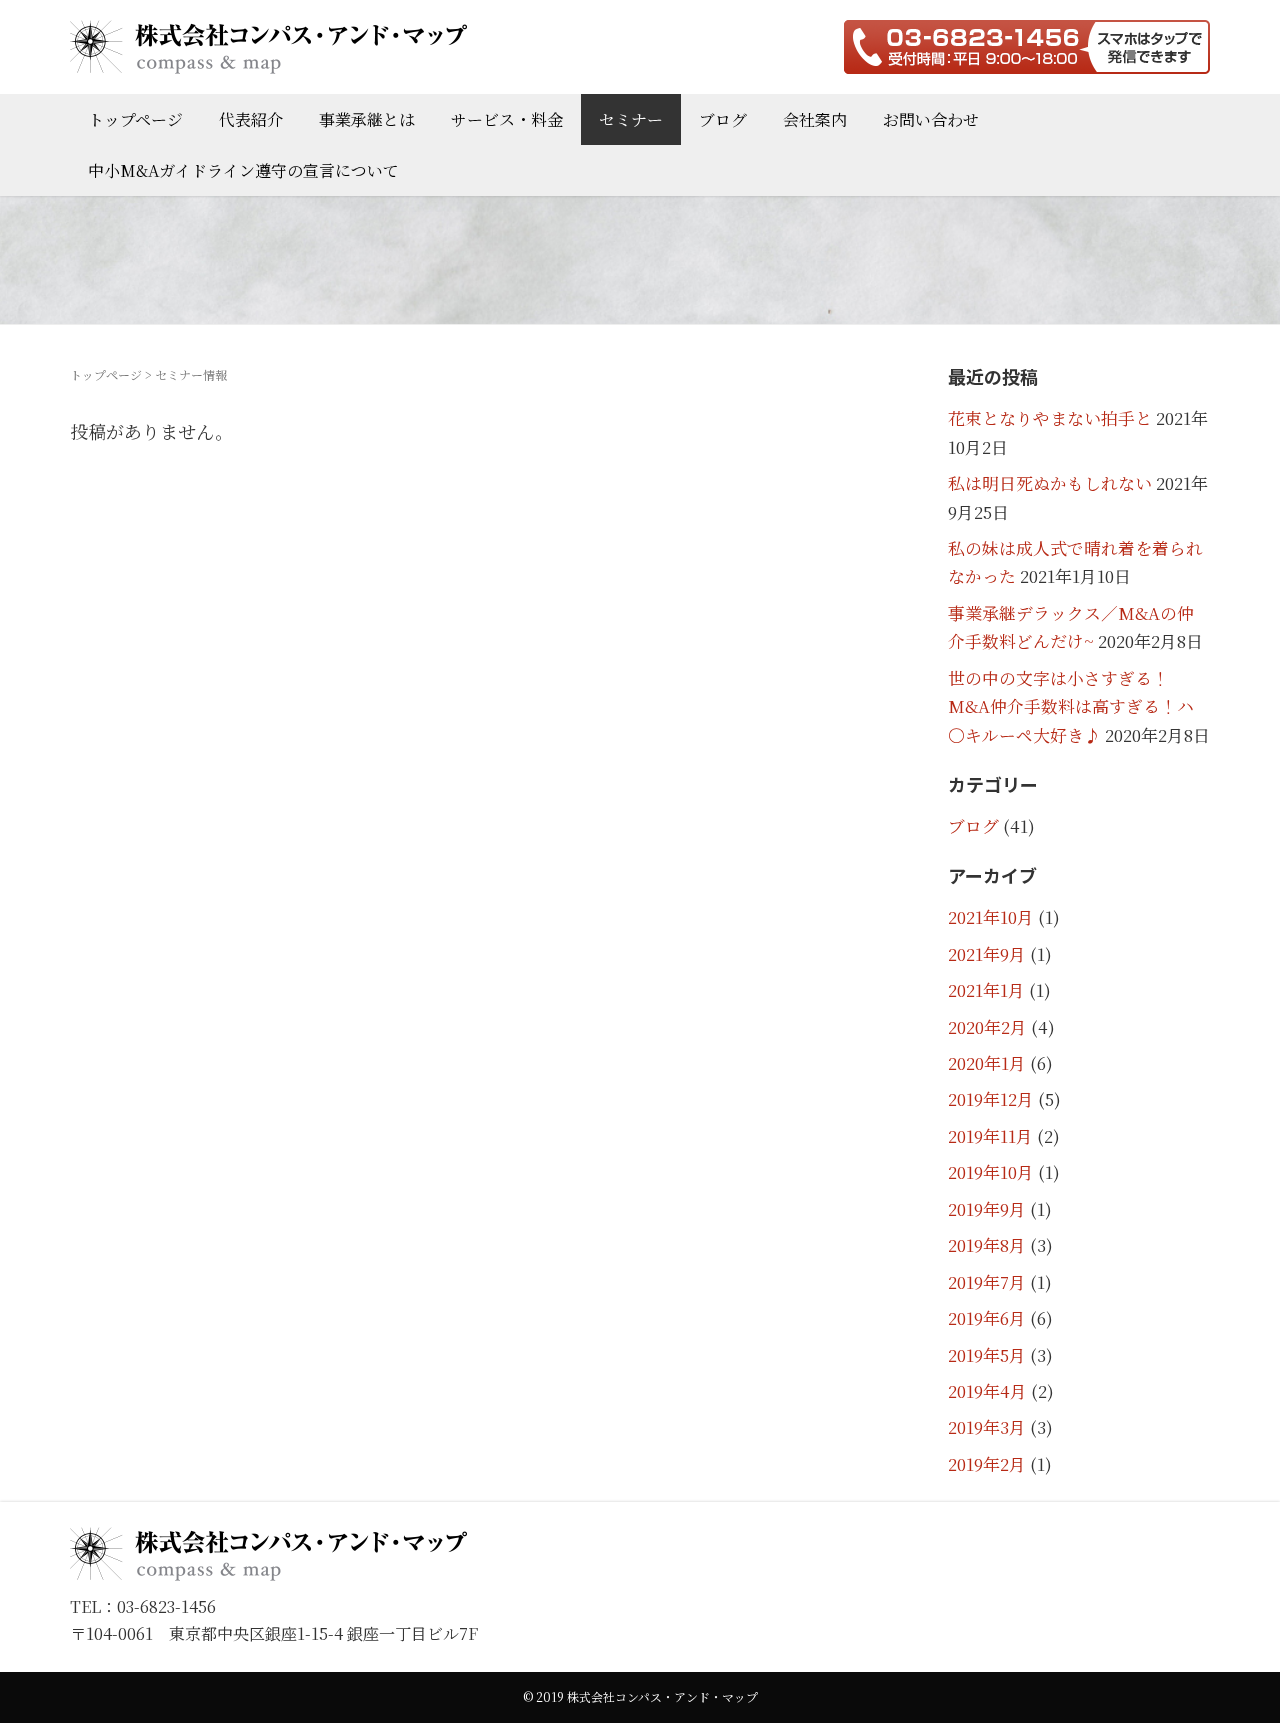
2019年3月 (987, 1427)
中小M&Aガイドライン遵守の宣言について (243, 170)
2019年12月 (991, 1099)
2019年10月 (991, 1172)
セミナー (631, 119)
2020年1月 (987, 1063)
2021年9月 (987, 954)
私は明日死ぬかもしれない (1050, 483)
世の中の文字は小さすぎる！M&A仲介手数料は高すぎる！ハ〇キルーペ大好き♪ (1071, 706)
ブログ (723, 119)
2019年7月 (987, 1282)
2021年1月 (986, 990)
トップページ (135, 119)
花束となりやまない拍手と (1050, 418)
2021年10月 (991, 917)
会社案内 (815, 119)
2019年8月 (987, 1245)
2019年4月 (987, 1391)
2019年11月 (990, 1136)
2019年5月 (987, 1355)
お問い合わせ (931, 119)
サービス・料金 (507, 119)
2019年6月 (987, 1318)
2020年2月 (987, 1027)
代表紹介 (251, 119)
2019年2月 (987, 1464)
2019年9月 (987, 1209)
